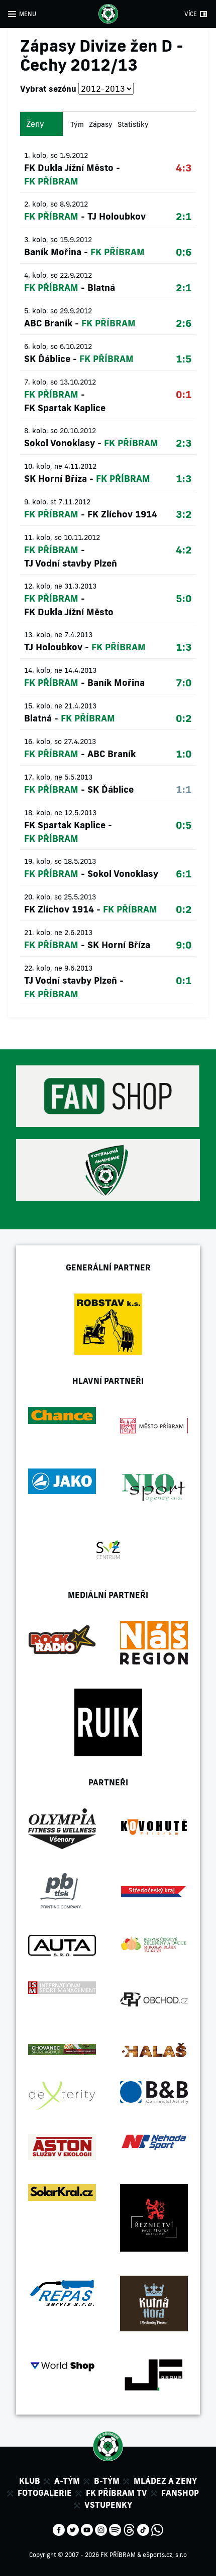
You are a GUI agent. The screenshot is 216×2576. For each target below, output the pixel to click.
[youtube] (87, 2529)
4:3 (184, 167)
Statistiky (133, 124)
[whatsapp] (157, 2529)
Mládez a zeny (165, 2481)
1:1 (184, 789)
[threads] (129, 2529)
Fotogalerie (45, 2493)
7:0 (184, 682)
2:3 (184, 443)
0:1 (184, 394)
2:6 (184, 323)
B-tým (107, 2481)
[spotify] (115, 2529)
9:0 (184, 945)
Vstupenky (108, 2505)
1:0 (184, 754)
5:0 (184, 598)
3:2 (184, 514)
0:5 (184, 825)
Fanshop (180, 2493)
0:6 (184, 252)
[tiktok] (143, 2529)
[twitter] (73, 2529)
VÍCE (191, 14)
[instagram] (101, 2529)
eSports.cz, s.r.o (165, 2555)
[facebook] (59, 2529)
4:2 (184, 549)
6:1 (184, 873)
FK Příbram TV (117, 2493)
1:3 (184, 478)
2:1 (184, 216)
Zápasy (101, 124)
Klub (30, 2481)
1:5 (184, 358)
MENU (28, 14)
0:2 (184, 718)
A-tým (67, 2481)
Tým (77, 124)
